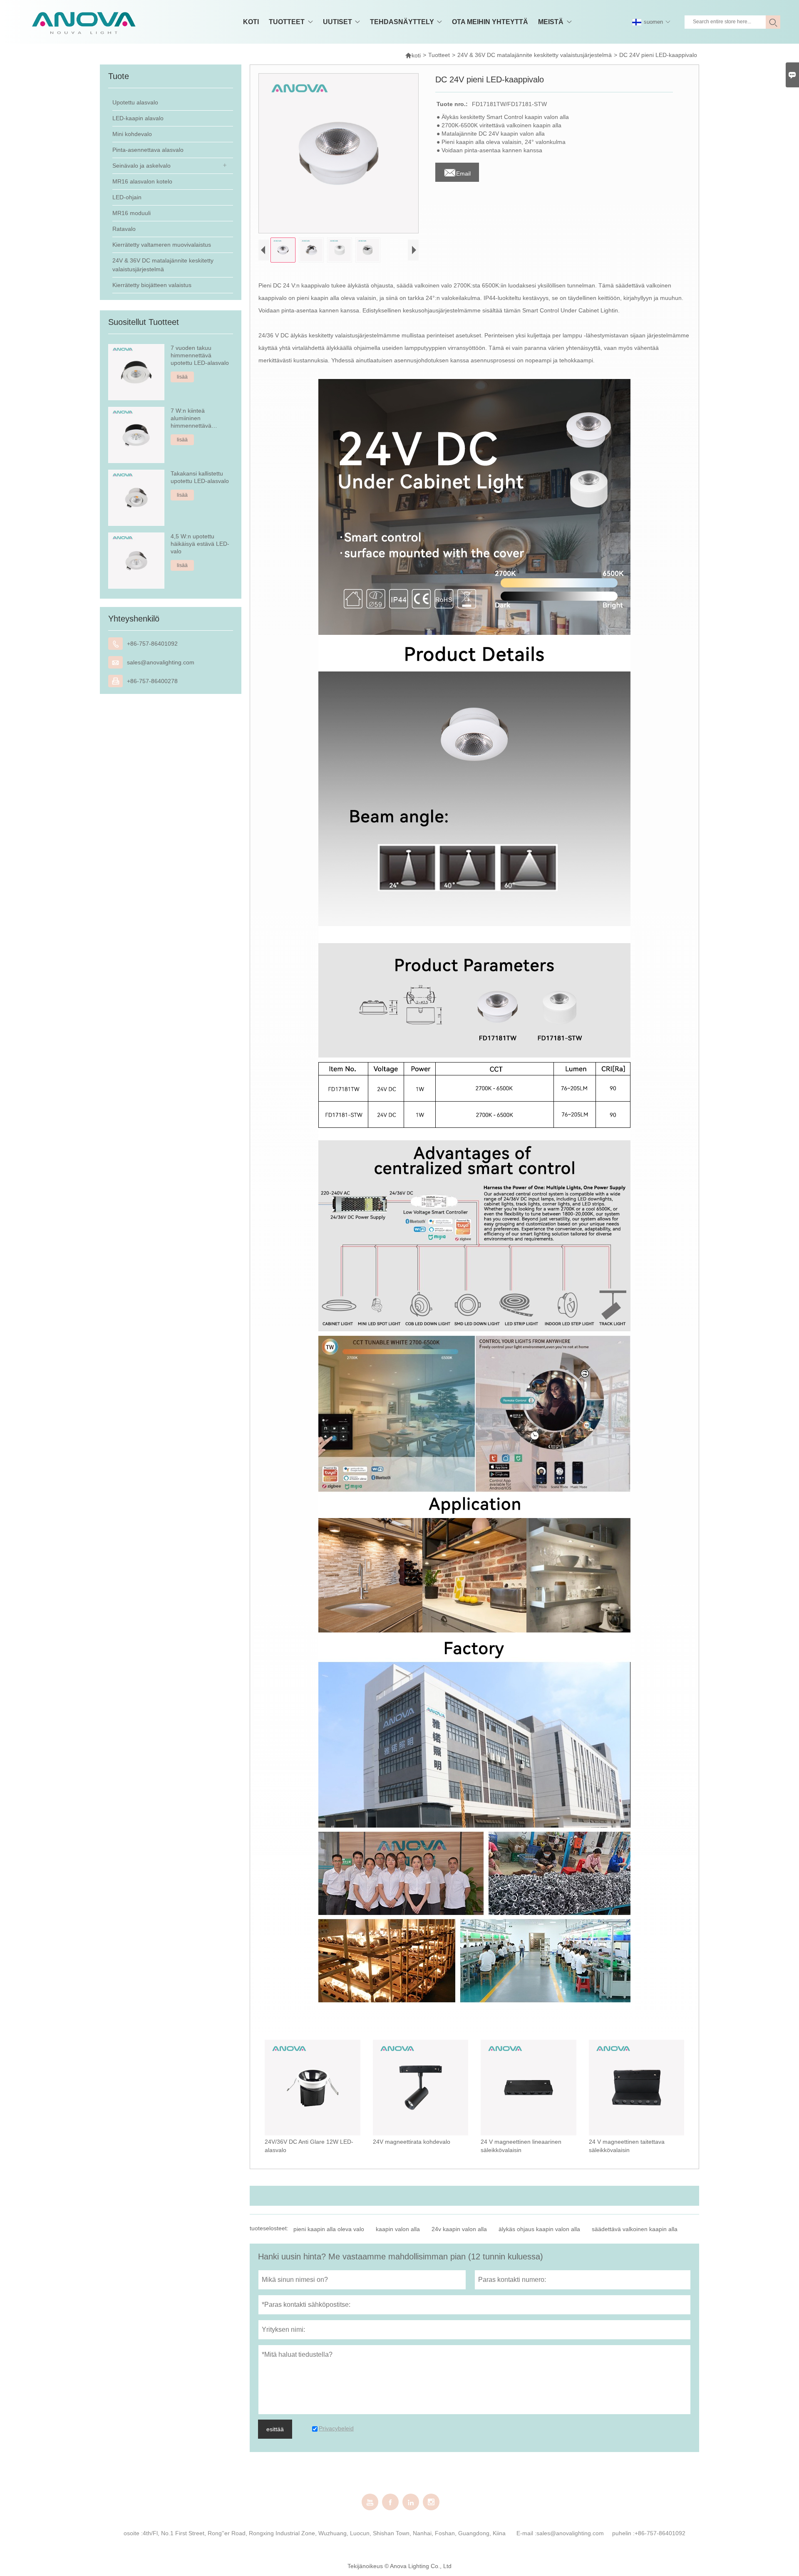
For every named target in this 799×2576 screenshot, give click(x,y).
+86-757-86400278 (152, 681)
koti (413, 55)
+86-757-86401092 (152, 644)
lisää (182, 377)
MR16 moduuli (132, 213)
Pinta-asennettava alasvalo (148, 150)
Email (457, 171)
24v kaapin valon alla (459, 2229)
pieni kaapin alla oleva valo (329, 2229)
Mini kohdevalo (132, 134)
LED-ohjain (127, 197)
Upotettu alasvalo (135, 102)
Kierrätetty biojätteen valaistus (152, 285)
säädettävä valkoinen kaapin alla (635, 2229)
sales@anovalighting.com (161, 662)
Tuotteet (439, 55)
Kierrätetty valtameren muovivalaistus (162, 245)
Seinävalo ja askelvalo (141, 166)
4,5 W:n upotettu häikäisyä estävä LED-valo (200, 544)
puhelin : (623, 2533)
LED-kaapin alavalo (138, 118)
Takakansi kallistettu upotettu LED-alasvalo (200, 477)
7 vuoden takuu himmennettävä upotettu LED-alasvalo (200, 355)
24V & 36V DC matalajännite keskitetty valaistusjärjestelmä (535, 55)
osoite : (133, 2533)
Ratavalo (124, 229)
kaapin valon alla (398, 2229)
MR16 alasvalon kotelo (142, 181)
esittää (275, 2429)
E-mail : (526, 2533)
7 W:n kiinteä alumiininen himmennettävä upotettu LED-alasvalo (200, 418)
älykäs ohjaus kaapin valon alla (539, 2229)
